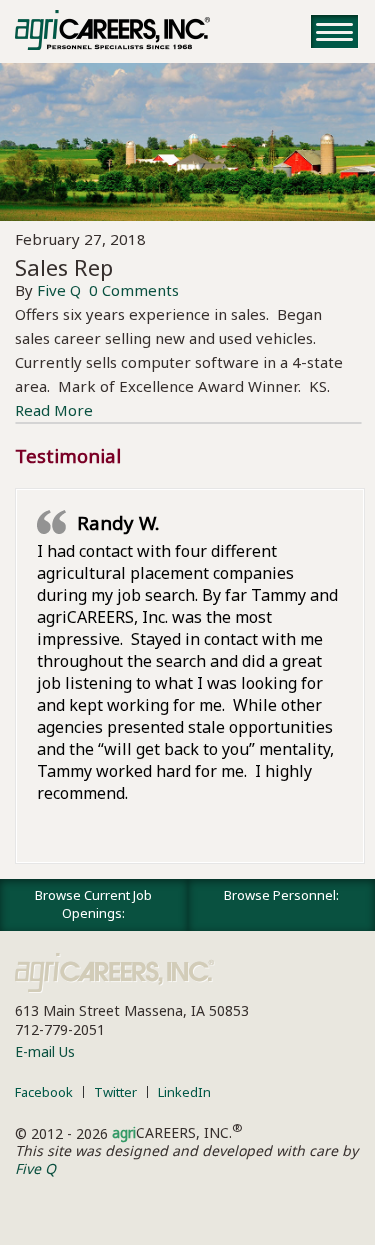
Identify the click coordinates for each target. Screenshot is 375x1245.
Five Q (59, 290)
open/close (334, 31)
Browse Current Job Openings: (93, 904)
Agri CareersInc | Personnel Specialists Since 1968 (115, 973)
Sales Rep (64, 267)
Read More (54, 410)
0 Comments (134, 290)
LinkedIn (184, 1092)
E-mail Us (45, 1051)
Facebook (44, 1092)
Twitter (115, 1092)
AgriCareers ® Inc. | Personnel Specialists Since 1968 (112, 30)
